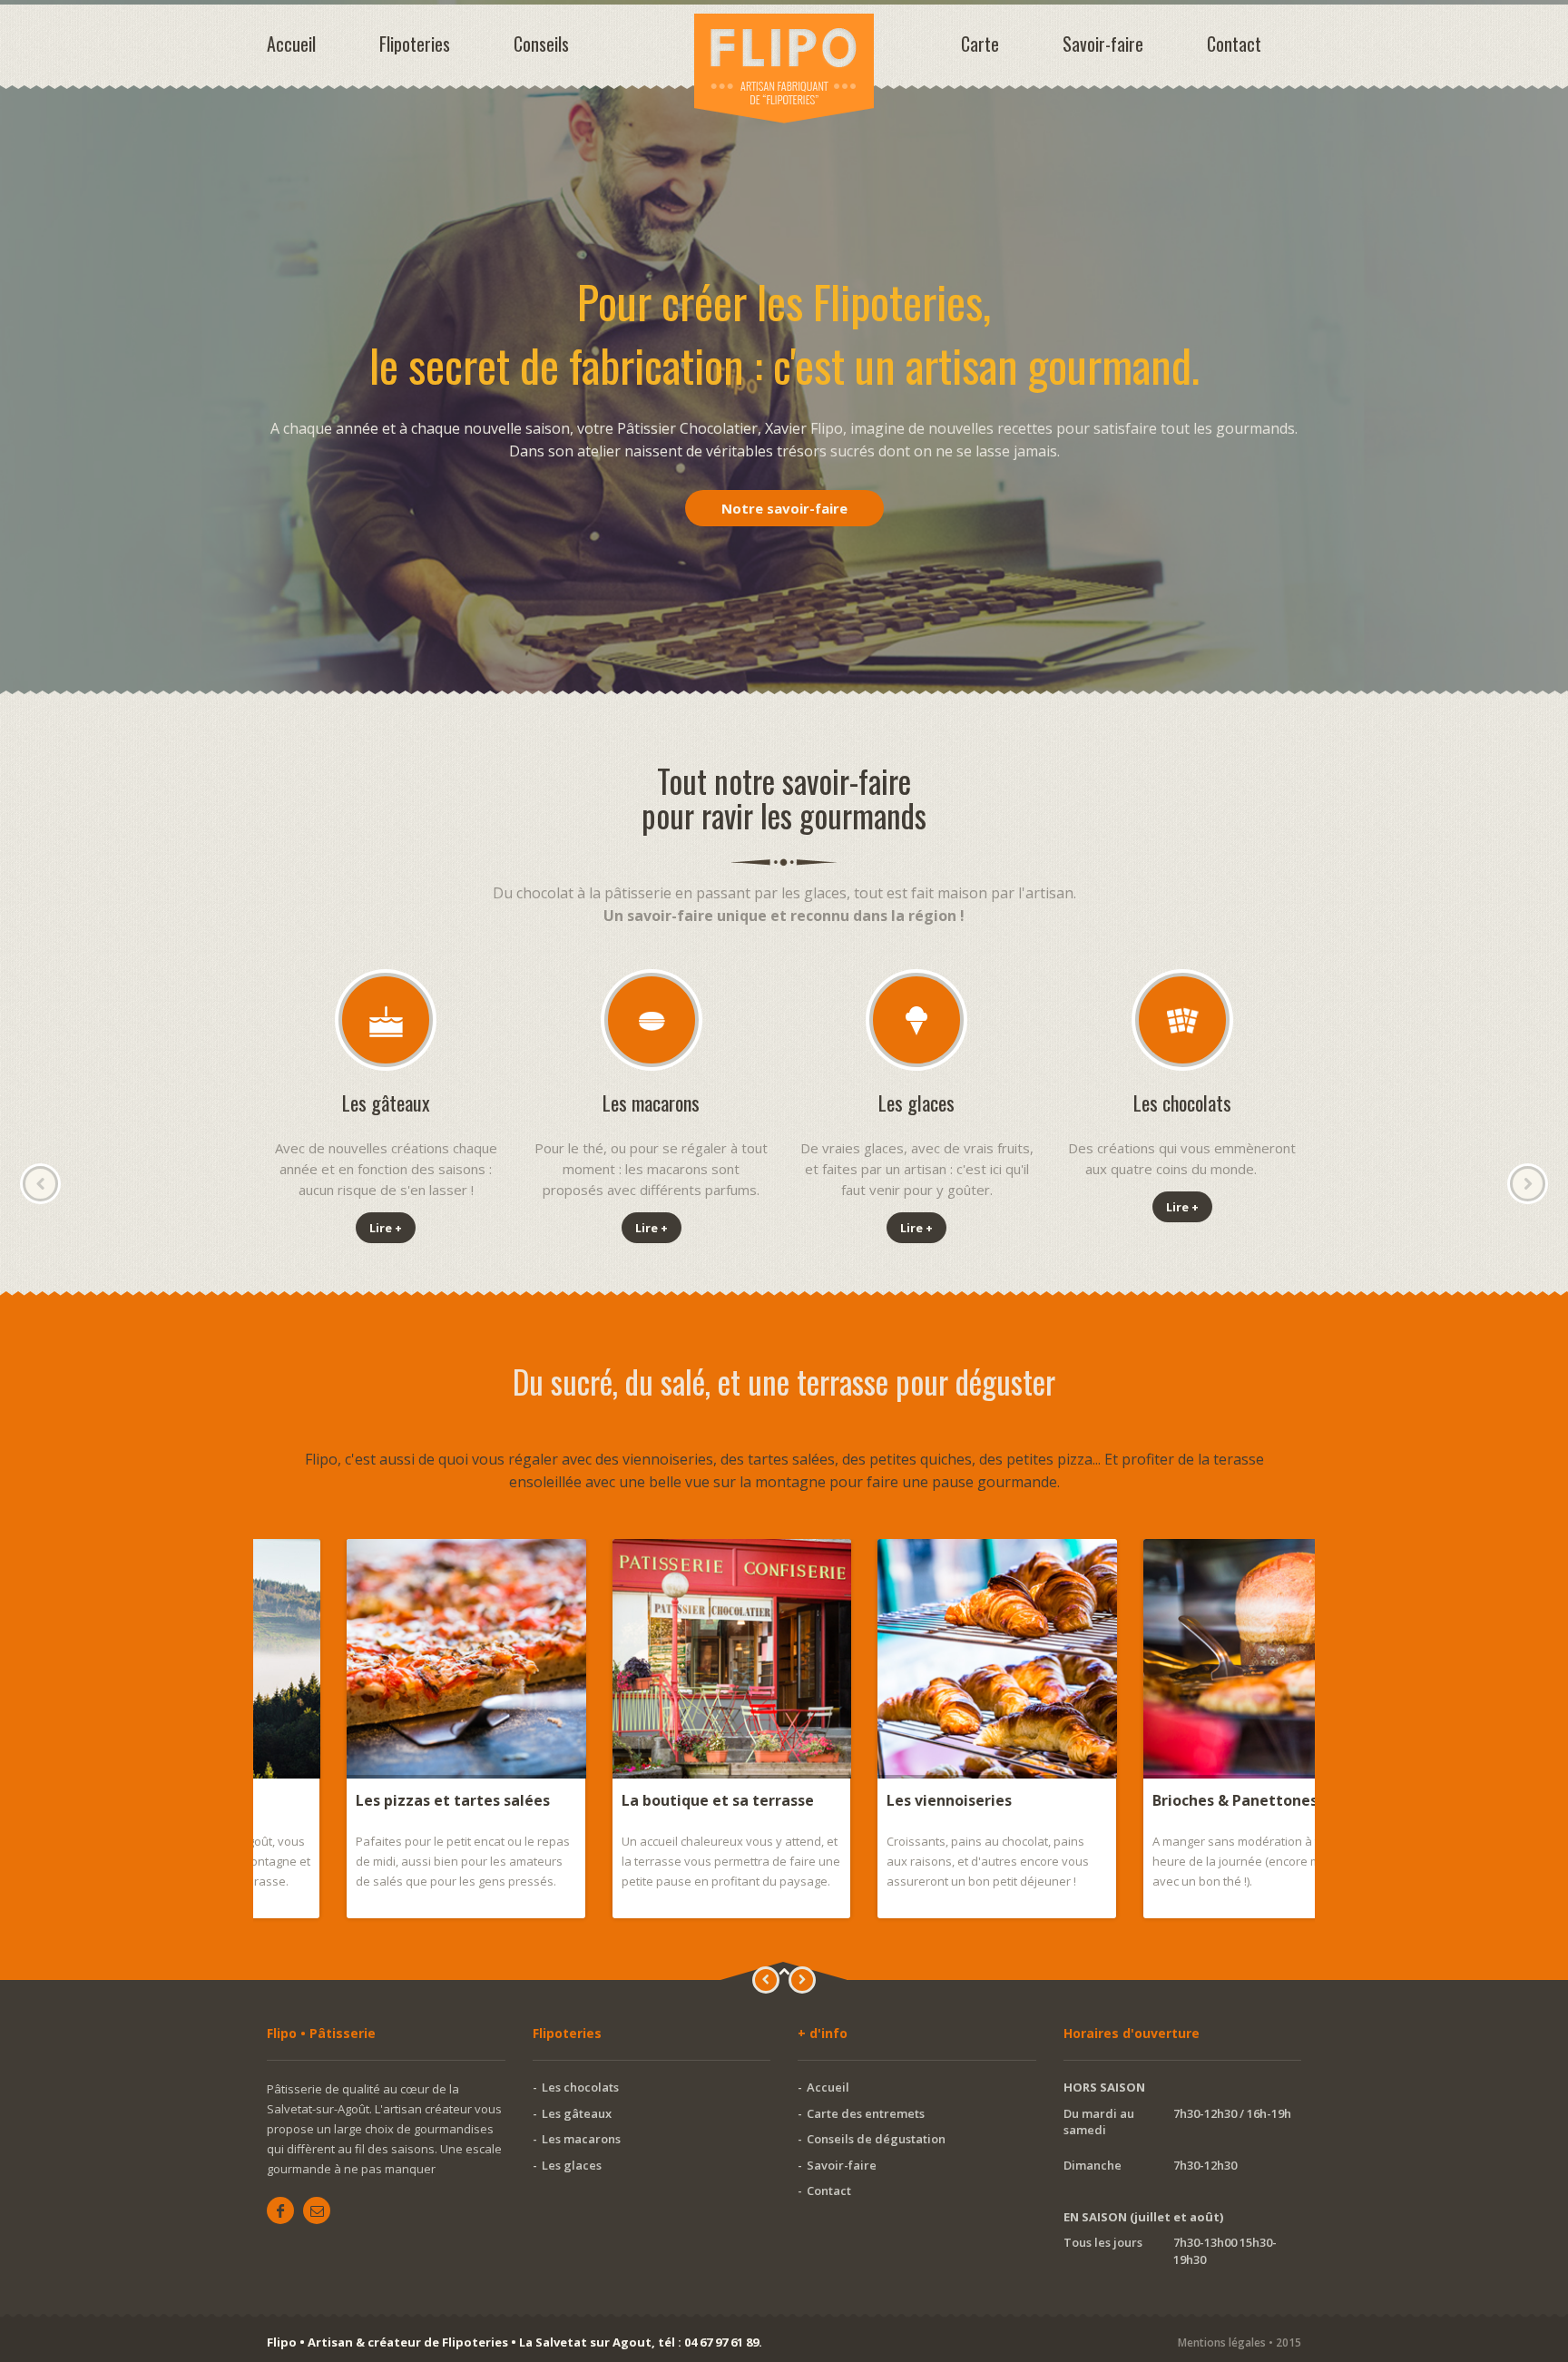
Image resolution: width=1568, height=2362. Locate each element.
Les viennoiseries (869, 1800)
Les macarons (581, 2139)
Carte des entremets (866, 2113)
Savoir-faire (1103, 44)
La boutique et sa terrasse (638, 1800)
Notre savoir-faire (784, 508)
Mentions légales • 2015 (1240, 2342)
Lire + (386, 1228)
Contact (1234, 44)
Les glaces (572, 2165)
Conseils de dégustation (876, 2139)
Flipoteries (415, 44)
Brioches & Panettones (1155, 1800)
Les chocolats (580, 2087)
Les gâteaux (577, 2113)
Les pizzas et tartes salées (373, 1800)
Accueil (291, 44)
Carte (980, 44)
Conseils (541, 44)
